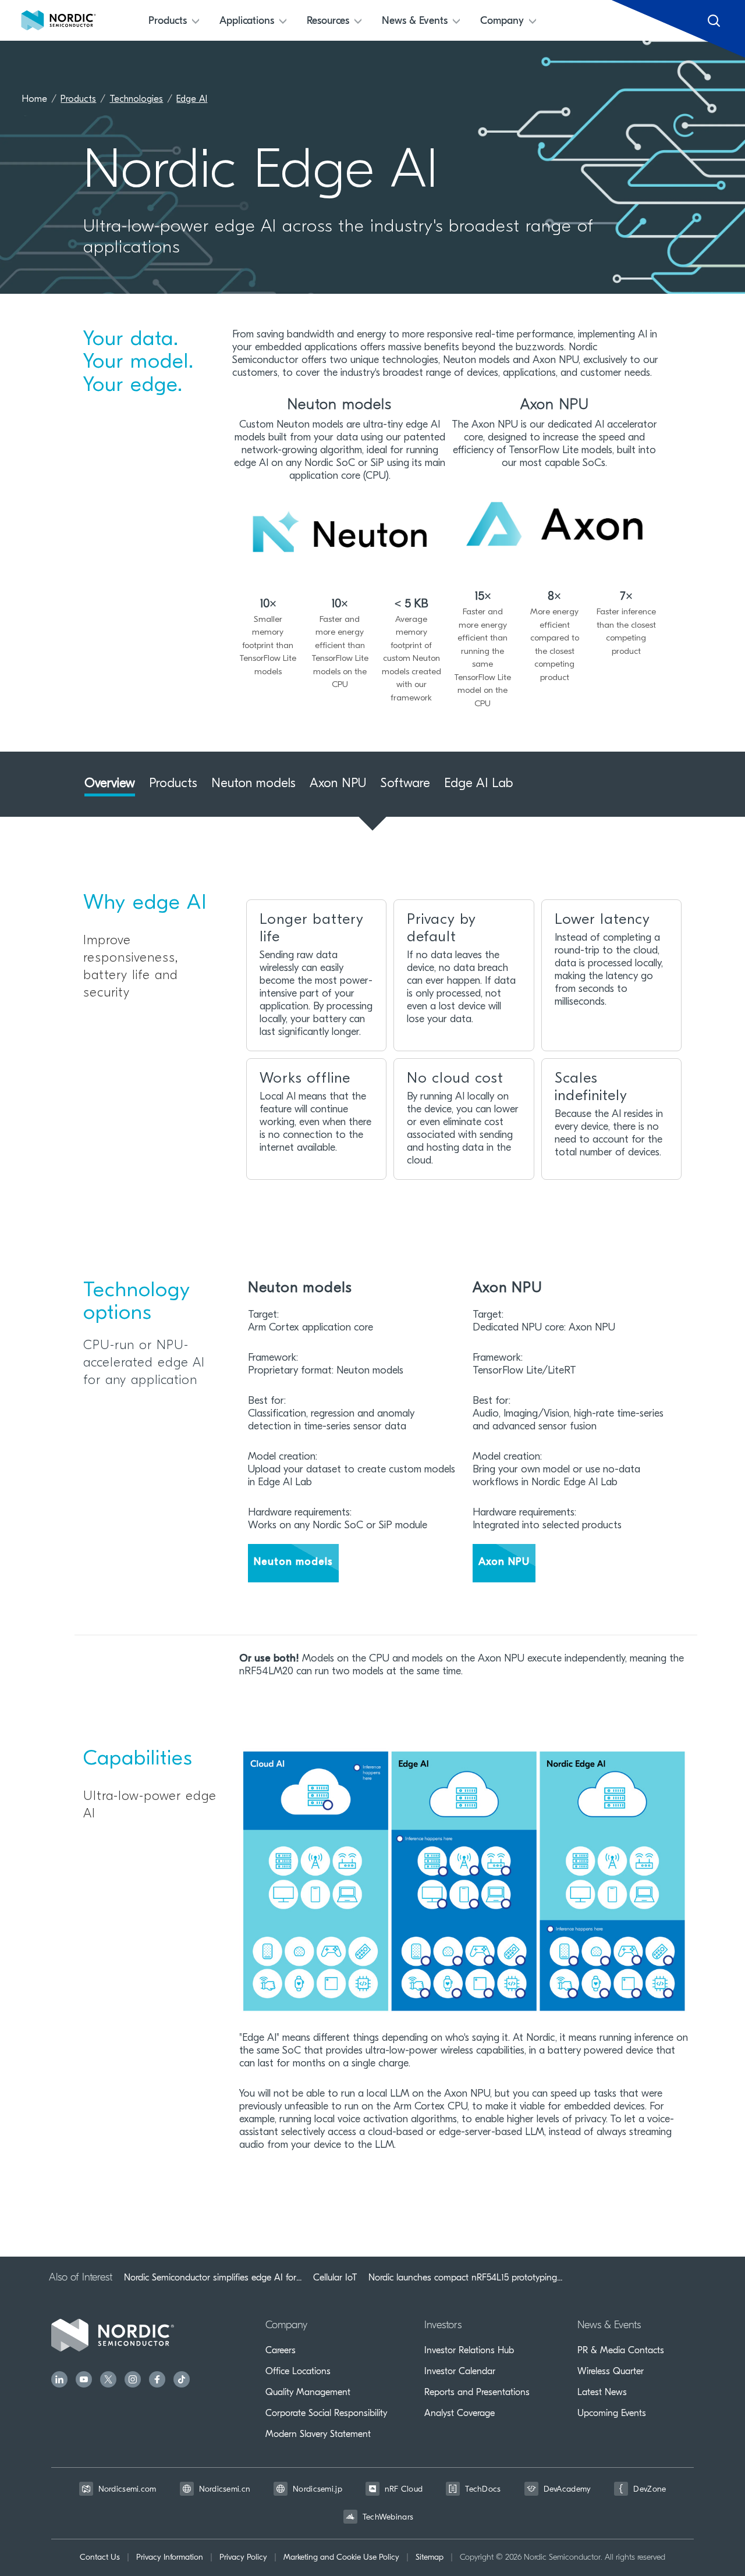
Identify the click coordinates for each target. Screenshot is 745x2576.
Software (405, 784)
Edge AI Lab (478, 784)
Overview (110, 784)
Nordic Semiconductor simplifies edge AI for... (213, 2278)
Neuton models (253, 784)
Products (78, 99)
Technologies (136, 99)
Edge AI (192, 99)
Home (35, 99)
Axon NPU (338, 784)
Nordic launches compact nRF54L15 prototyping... (465, 2278)
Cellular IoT (335, 2278)
